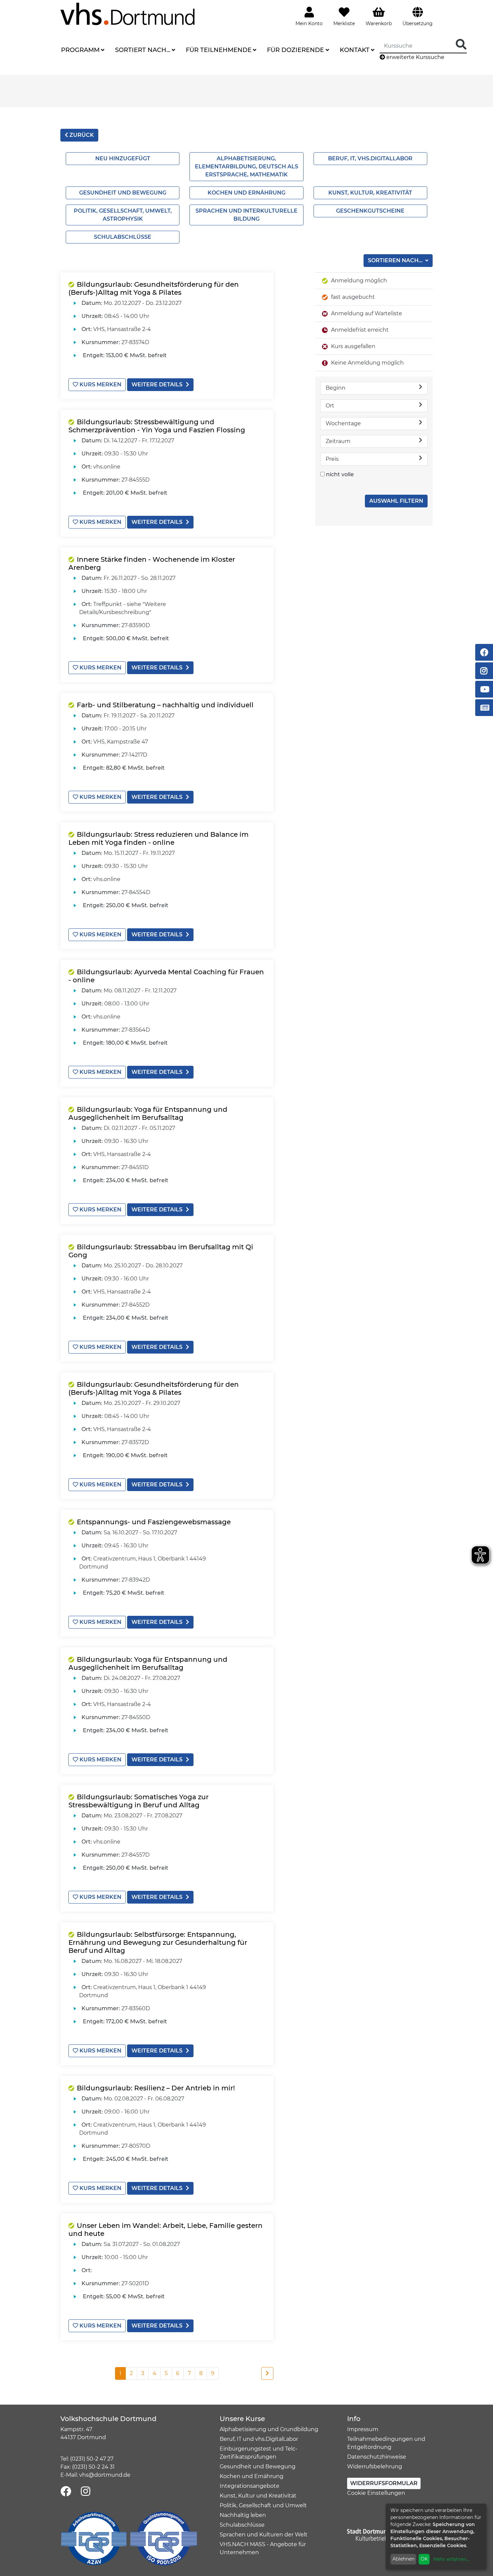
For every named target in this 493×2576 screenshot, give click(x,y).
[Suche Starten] (461, 45)
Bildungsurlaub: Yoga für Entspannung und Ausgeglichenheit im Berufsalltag (148, 1113)
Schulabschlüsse (123, 237)
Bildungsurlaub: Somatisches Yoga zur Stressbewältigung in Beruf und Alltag (139, 1801)
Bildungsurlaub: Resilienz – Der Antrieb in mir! (156, 2088)
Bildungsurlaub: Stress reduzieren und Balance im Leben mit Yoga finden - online (158, 838)
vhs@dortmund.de (105, 2475)
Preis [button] (332, 459)
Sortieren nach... (396, 260)
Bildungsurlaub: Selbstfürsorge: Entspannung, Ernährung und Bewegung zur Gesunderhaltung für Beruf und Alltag (158, 1942)
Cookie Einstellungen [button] (376, 2493)
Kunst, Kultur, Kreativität (370, 193)
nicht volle (340, 474)
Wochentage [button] (343, 423)
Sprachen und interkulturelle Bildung (246, 215)
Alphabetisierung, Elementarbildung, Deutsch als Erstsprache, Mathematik (246, 167)
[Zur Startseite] (127, 14)
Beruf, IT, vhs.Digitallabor (370, 158)
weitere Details (157, 385)
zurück (81, 135)
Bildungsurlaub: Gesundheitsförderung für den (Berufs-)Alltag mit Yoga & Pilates (154, 288)
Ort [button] (330, 406)
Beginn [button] (336, 388)
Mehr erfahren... (451, 2559)
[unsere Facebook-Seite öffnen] (66, 2492)
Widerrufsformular (384, 2483)
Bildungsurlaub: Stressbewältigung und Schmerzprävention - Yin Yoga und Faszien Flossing (157, 426)
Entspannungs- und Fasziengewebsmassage (154, 1522)
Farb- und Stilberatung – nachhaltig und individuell (165, 705)
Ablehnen (403, 2559)
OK (424, 2559)
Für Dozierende (295, 50)
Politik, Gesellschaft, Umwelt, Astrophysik (123, 215)
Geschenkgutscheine (370, 211)
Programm (80, 50)
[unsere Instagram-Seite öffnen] (86, 2492)
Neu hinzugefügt (123, 158)
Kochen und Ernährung (246, 193)
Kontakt (355, 50)
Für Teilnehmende (219, 50)
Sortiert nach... (143, 50)
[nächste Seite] (267, 2373)
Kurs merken (100, 385)
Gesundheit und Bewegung (123, 193)
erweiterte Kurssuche (415, 57)
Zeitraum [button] (338, 441)
